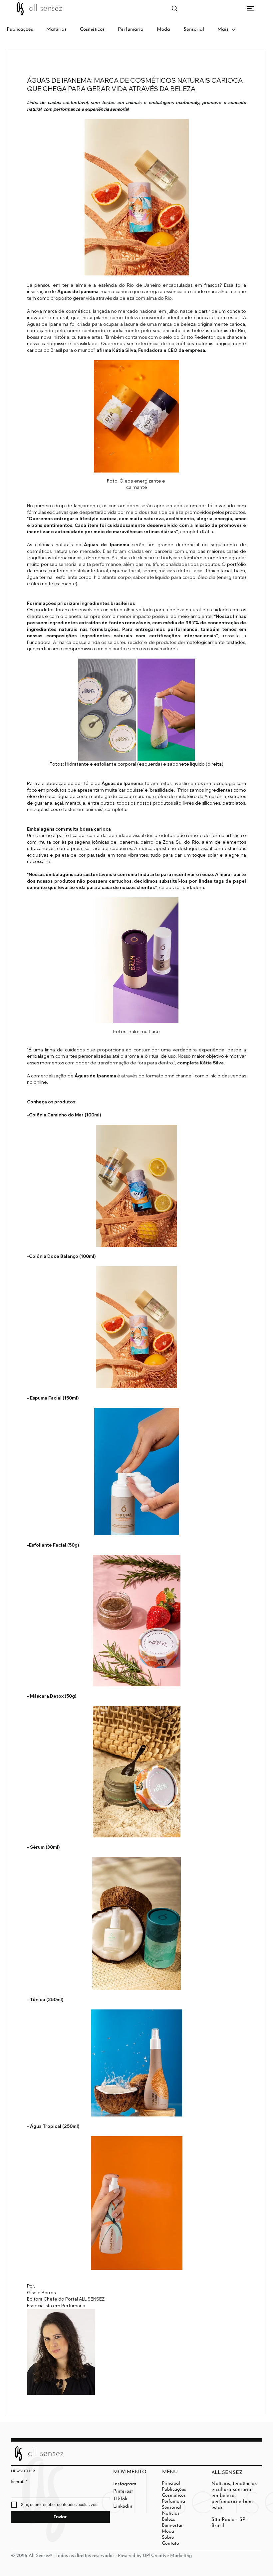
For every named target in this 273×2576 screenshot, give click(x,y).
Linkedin (123, 2506)
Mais (223, 30)
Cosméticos (92, 30)
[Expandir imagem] (107, 710)
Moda (163, 30)
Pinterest (123, 2491)
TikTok (120, 2499)
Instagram (125, 2484)
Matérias (56, 30)
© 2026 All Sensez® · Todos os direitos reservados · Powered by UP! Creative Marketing (101, 2556)
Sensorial (194, 30)
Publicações (20, 30)
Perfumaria (131, 30)
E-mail (19, 2482)
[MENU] (136, 8)
